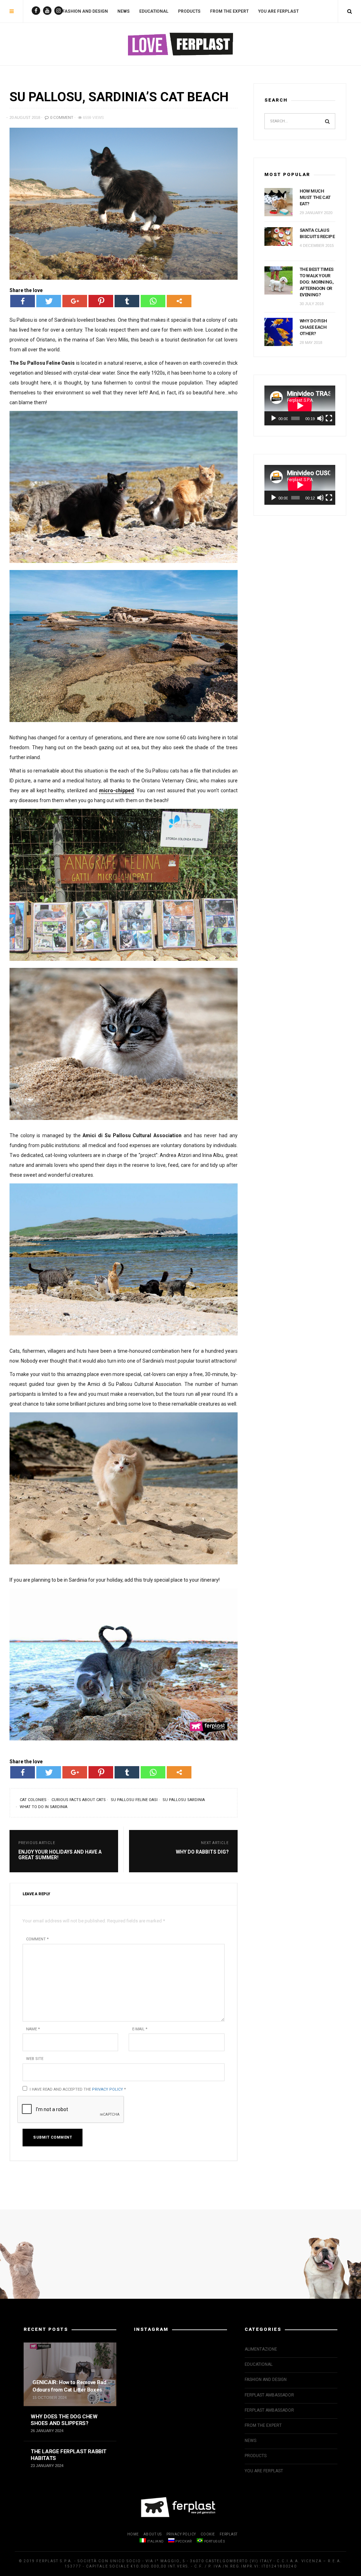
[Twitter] (49, 301)
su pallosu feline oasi (134, 1800)
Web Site (35, 2059)
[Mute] (320, 418)
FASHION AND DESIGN (85, 11)
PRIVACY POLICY (181, 2534)
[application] (300, 405)
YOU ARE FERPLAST (278, 11)
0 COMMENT (61, 118)
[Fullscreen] (329, 418)
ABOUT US (153, 2534)
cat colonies (33, 1800)
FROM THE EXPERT (229, 11)
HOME (133, 2534)
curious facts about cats (79, 1800)
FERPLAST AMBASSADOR (269, 2395)
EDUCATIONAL (154, 11)
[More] (179, 301)
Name (33, 2029)
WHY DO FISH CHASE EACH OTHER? (313, 327)
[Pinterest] (101, 301)
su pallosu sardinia (184, 1800)
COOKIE (208, 2534)
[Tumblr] (127, 301)
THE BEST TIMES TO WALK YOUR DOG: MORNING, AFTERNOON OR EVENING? (317, 282)
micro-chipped (117, 790)
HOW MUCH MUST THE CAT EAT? (315, 197)
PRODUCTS (189, 11)
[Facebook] (23, 301)
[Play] (274, 418)
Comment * (37, 1939)
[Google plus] (75, 301)
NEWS (124, 11)
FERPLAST (229, 2534)
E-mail (140, 2029)
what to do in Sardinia (44, 1807)
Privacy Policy (108, 2089)
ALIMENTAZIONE (261, 2349)
